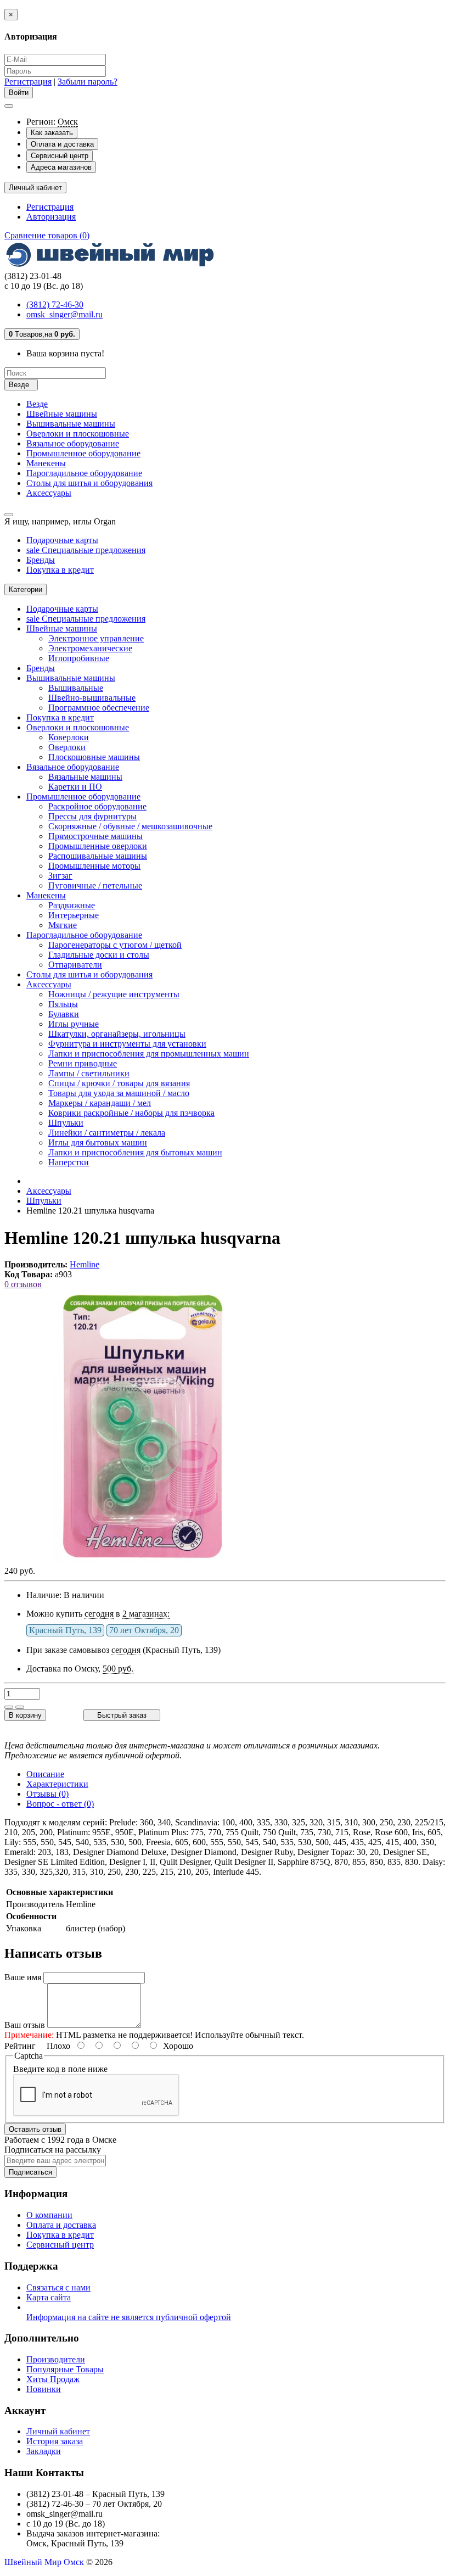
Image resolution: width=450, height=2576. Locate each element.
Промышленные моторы (94, 866)
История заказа (55, 2441)
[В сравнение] (20, 1707)
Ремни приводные (83, 1063)
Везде (37, 404)
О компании (49, 2215)
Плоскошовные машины (94, 757)
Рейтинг (20, 2046)
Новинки (44, 2389)
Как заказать (52, 133)
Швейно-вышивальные (92, 698)
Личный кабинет (58, 2431)
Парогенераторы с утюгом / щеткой (115, 945)
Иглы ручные (74, 1024)
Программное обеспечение (99, 708)
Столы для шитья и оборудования (89, 483)
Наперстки (69, 1162)
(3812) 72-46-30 (55, 304)
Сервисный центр (60, 156)
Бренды (41, 560)
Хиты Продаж (53, 2379)
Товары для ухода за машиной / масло (119, 1093)
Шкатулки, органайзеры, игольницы (117, 1034)
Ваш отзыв (25, 2025)
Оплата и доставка (62, 144)
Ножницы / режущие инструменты (114, 994)
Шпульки (66, 1123)
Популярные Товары (65, 2369)
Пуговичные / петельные (95, 885)
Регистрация (28, 82)
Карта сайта (49, 2297)
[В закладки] (9, 1707)
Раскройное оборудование (97, 806)
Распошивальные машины (98, 856)
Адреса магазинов (61, 167)
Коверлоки (69, 737)
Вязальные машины (85, 777)
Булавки (64, 1014)
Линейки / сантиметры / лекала (107, 1133)
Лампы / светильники (89, 1073)
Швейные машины (62, 414)
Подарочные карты (62, 540)
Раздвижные (72, 905)
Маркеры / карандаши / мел (100, 1103)
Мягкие (63, 925)
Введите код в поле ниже (60, 2069)
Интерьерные (74, 915)
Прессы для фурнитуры (92, 816)
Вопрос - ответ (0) (60, 1804)
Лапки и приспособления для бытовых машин (135, 1152)
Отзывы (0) (47, 1794)
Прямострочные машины (95, 836)
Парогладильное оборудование (84, 473)
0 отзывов (23, 1284)
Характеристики (57, 1784)
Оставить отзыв (35, 2129)
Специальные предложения (86, 550)
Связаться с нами (58, 2287)
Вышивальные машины (71, 424)
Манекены (46, 463)
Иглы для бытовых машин (98, 1142)
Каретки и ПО (75, 787)
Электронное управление (96, 638)
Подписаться (30, 2172)
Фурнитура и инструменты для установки (127, 1044)
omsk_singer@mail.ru (64, 314)
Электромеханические (90, 648)
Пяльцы (63, 1004)
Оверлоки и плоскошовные (78, 434)
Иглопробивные (79, 658)
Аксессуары (49, 493)
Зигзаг (60, 876)
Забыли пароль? (88, 82)
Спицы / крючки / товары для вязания (119, 1083)
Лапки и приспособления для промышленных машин (149, 1054)
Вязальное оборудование (73, 443)
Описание (45, 1774)
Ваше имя (23, 1977)
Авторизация (51, 217)
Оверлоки (67, 747)
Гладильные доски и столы (99, 955)
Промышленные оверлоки (98, 846)
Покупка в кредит (60, 570)
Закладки (44, 2451)
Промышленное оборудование (83, 453)
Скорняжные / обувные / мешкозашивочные (130, 826)
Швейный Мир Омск (44, 2562)
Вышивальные (76, 688)
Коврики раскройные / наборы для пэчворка (131, 1113)
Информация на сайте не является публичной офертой (129, 2317)
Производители (56, 2359)
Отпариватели (75, 965)
